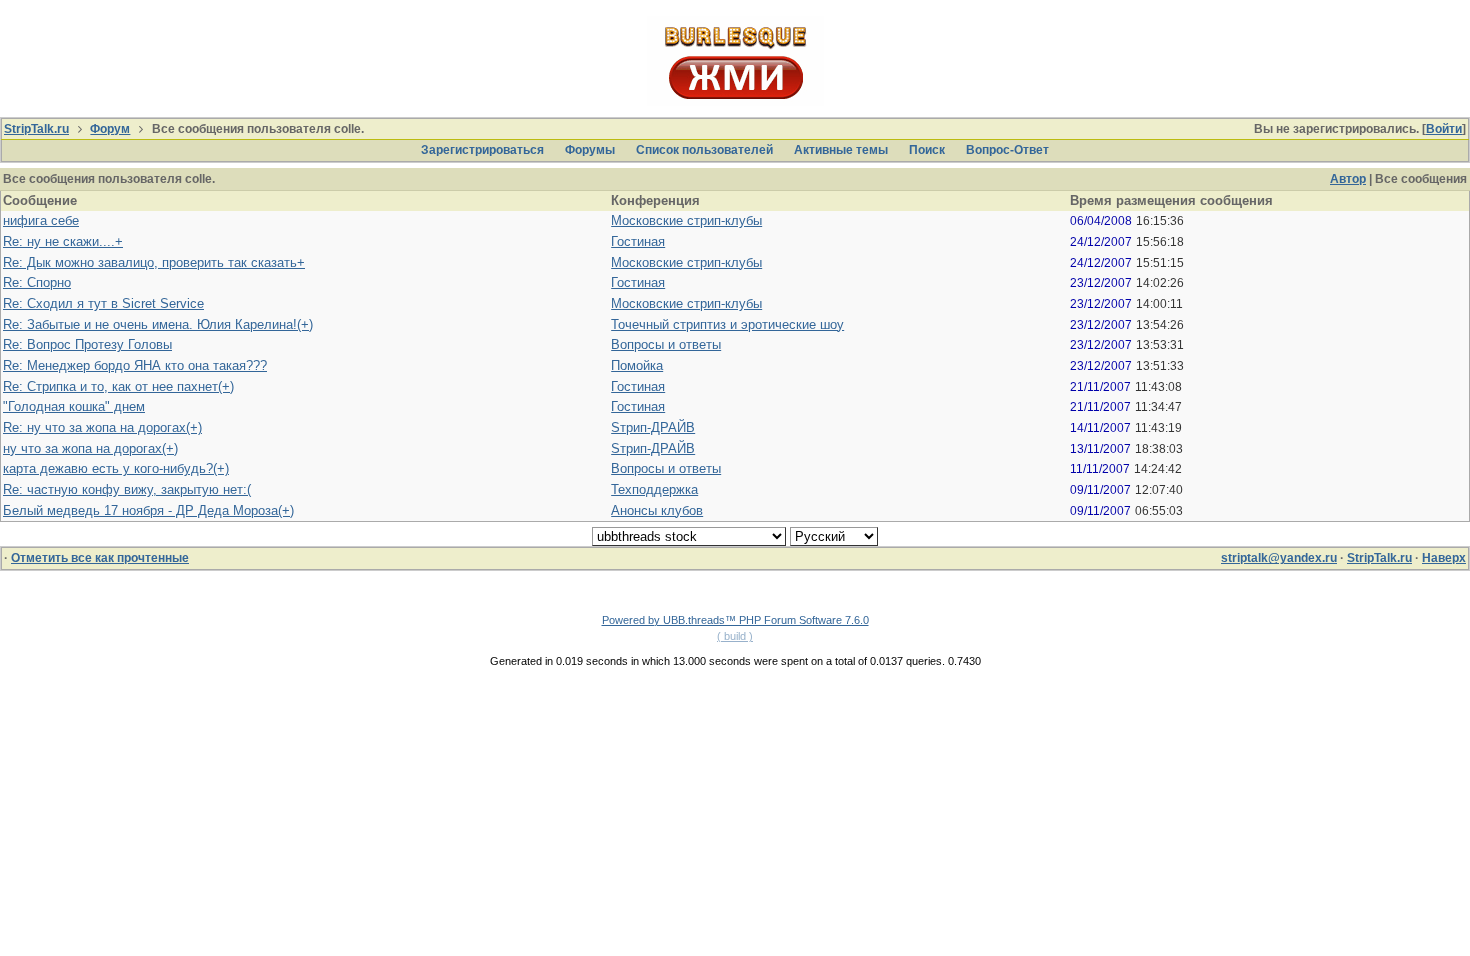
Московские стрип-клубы (686, 220)
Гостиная (638, 241)
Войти (1444, 129)
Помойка (637, 365)
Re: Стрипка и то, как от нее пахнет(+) (118, 386)
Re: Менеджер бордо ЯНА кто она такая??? (135, 365)
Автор (1348, 179)
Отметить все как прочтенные (100, 558)
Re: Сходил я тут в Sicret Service (103, 303)
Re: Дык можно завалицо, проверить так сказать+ (154, 262)
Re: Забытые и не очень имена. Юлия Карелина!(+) (158, 324)
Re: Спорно (37, 282)
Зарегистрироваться (482, 150)
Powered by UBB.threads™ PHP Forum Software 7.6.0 (735, 620)
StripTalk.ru (36, 129)
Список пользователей (704, 150)
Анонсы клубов (657, 510)
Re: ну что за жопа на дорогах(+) (102, 427)
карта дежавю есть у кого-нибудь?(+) (116, 468)
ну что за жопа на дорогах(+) (90, 448)
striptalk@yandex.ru (1279, 558)
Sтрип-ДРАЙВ (653, 427)
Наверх (1444, 558)
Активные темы (841, 150)
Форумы (590, 150)
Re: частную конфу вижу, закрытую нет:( (127, 489)
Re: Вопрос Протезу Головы (87, 344)
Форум (110, 129)
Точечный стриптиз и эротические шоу (727, 324)
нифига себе (41, 220)
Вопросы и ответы (666, 344)
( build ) (735, 636)
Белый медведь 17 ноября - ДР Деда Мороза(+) (148, 510)
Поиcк (927, 150)
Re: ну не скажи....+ (63, 241)
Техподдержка (654, 489)
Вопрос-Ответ (1007, 150)
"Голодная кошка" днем (74, 406)
